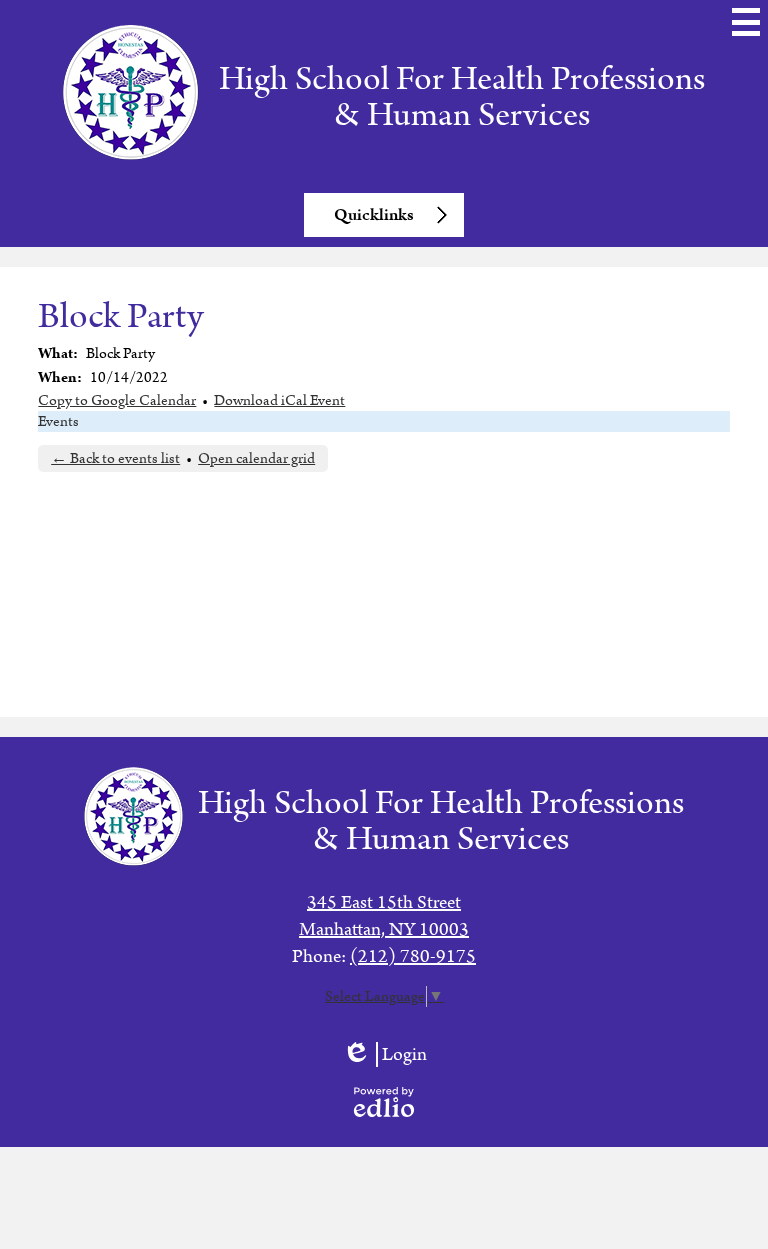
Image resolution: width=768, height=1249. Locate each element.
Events (58, 421)
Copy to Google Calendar (117, 400)
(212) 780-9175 (413, 956)
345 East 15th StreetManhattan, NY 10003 (384, 916)
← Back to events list (115, 458)
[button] (384, 215)
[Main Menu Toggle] (746, 22)
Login (384, 1054)
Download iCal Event (279, 400)
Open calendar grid (256, 458)
